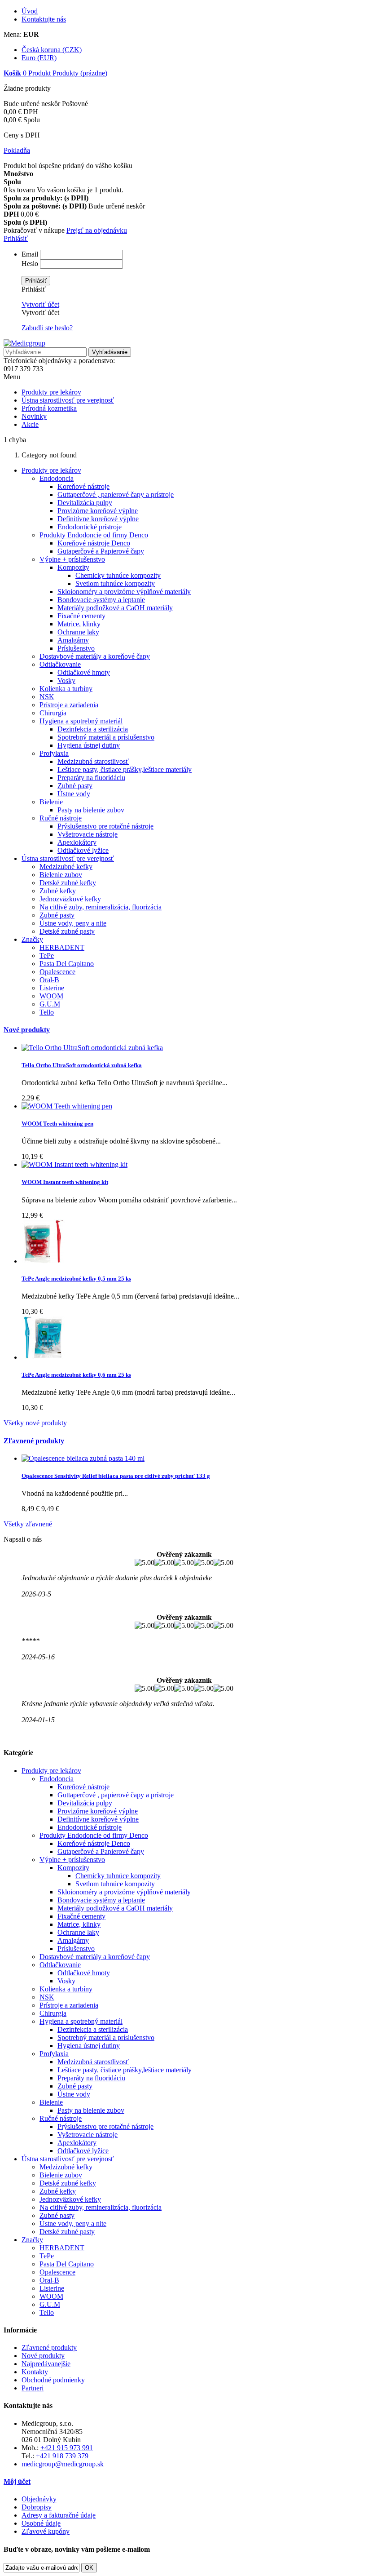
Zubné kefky (58, 891)
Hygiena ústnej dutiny (89, 745)
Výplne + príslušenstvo (72, 559)
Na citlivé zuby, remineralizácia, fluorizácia (101, 907)
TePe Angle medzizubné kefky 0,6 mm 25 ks (76, 1375)
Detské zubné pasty (67, 931)
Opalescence (57, 972)
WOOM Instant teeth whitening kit (65, 1182)
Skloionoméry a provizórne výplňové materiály (124, 592)
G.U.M (50, 1004)
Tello (47, 1012)
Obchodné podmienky (53, 2380)
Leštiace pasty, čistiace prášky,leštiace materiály (125, 769)
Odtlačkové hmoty (84, 672)
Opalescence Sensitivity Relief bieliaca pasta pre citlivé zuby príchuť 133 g (116, 1476)
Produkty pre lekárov (51, 392)
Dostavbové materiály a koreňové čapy (95, 656)
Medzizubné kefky (66, 867)
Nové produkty (27, 1030)
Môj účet (17, 2481)
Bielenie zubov (61, 875)
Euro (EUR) (39, 58)
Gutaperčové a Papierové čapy (101, 551)
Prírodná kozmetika (49, 408)
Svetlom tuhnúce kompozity (115, 583)
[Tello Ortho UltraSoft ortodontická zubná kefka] (92, 1048)
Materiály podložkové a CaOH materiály (115, 608)
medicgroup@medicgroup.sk (63, 2464)
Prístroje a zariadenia (69, 705)
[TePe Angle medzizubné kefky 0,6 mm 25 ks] (44, 1357)
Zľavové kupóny (46, 2531)
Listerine (52, 988)
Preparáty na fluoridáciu (91, 778)
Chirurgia (53, 713)
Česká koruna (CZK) (52, 50)
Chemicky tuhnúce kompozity (118, 575)
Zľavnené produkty (34, 1441)
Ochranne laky (78, 632)
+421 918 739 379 (62, 2456)
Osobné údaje (41, 2523)
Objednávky (39, 2499)
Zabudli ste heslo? (47, 328)
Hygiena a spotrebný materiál (81, 721)
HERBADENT (62, 947)
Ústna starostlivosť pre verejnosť (68, 400)
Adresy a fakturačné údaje (59, 2515)
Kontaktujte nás (44, 19)
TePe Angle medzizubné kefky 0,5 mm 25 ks (76, 1279)
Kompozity (73, 567)
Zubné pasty (75, 786)
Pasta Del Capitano (67, 964)
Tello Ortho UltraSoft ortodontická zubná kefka (82, 1065)
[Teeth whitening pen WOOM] (67, 1106)
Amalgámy (73, 640)
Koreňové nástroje (83, 486)
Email (30, 254)
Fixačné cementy (81, 616)
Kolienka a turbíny (66, 689)
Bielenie (51, 802)
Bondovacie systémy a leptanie (101, 600)
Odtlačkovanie (60, 664)
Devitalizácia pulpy (85, 503)
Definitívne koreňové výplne (98, 519)
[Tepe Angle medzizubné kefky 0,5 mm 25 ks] (44, 1261)
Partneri (33, 2388)
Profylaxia (54, 753)
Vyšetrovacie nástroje (88, 834)
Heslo (30, 264)
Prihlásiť (16, 238)
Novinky (34, 416)
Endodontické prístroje (90, 527)
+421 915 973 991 (67, 2448)
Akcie (30, 424)
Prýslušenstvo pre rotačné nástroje (105, 826)
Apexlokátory (77, 842)
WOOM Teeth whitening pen (57, 1124)
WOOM (51, 996)
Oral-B (49, 980)
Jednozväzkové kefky (70, 899)
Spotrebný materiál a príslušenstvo (106, 737)
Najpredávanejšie (46, 2364)
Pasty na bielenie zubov (91, 810)
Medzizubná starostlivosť (93, 761)
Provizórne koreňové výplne (98, 511)
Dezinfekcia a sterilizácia (93, 729)
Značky (32, 939)
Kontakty (35, 2372)
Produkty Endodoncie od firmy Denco (94, 535)
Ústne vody (74, 794)
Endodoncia (57, 478)
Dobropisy (37, 2507)
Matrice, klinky (79, 624)
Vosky (66, 681)
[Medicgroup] (24, 343)
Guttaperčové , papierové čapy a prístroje (116, 494)
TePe (47, 955)
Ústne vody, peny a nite (73, 923)
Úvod (30, 11)
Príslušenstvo (76, 648)
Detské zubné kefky (68, 883)
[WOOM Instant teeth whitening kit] (74, 1164)
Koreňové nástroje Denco (94, 543)
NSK (47, 697)
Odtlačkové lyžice (83, 850)
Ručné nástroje (61, 818)
